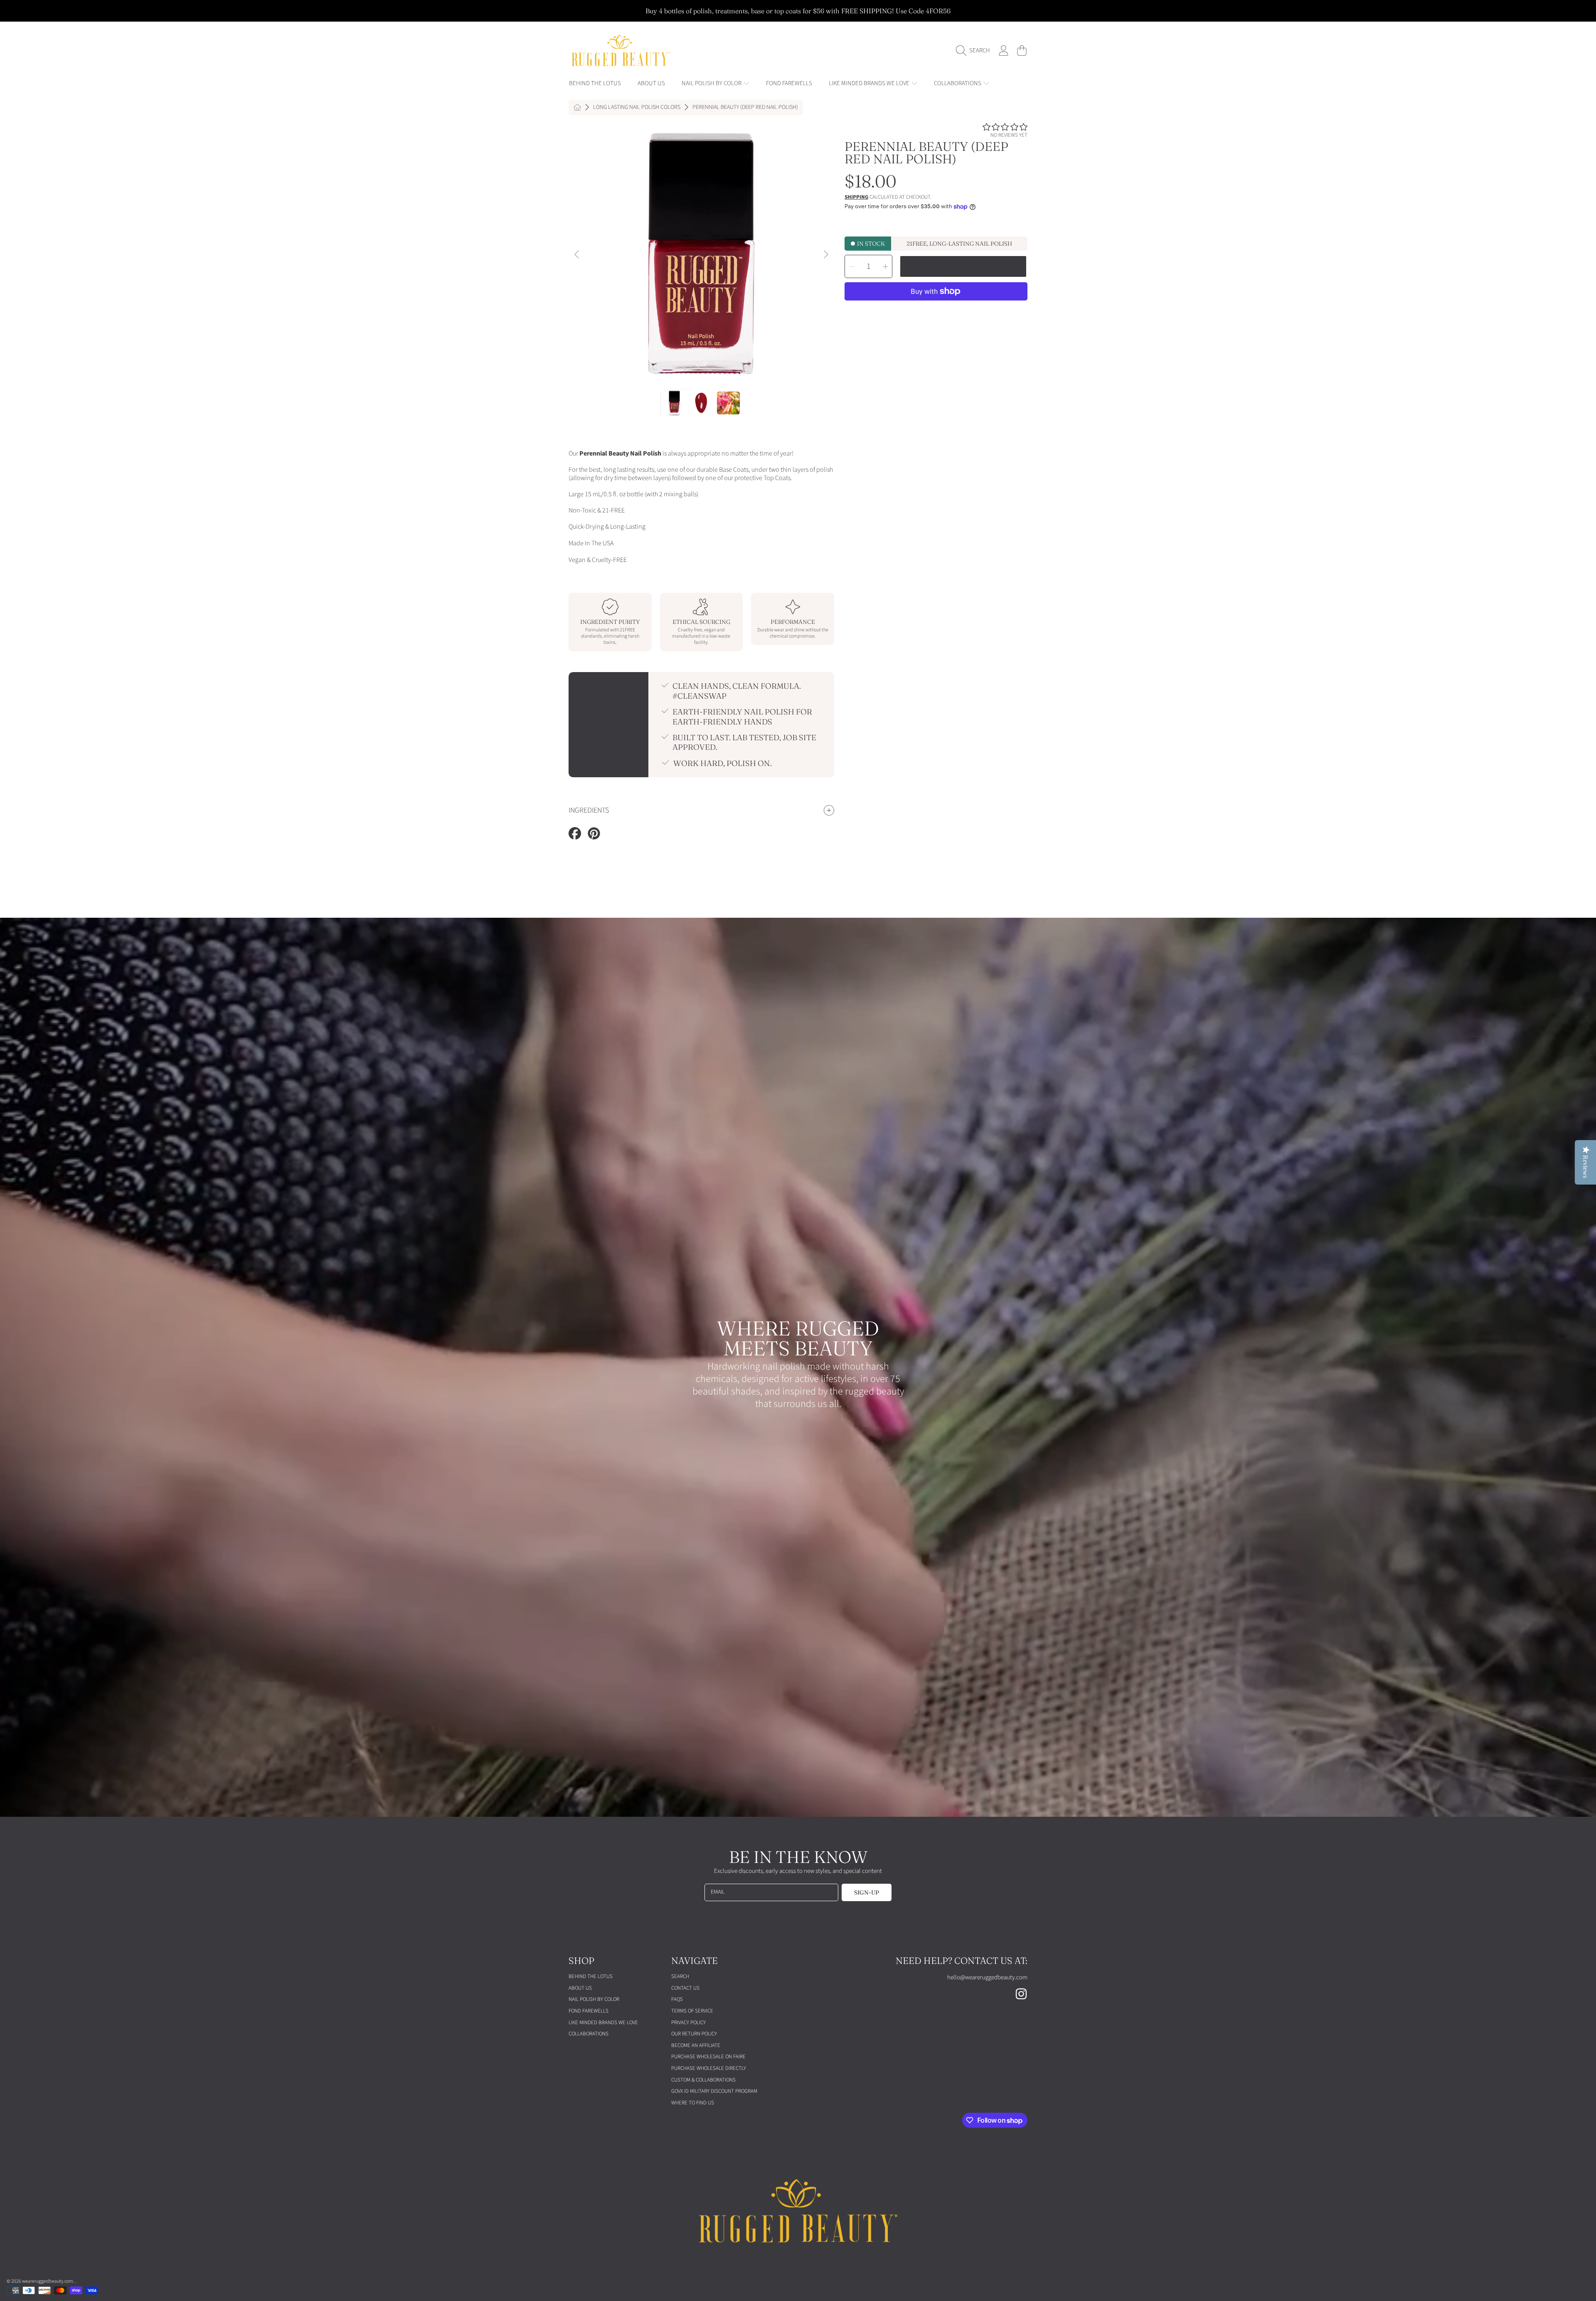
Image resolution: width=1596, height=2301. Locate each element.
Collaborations (958, 83)
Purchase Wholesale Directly (709, 2068)
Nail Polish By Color (712, 83)
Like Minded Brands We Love (870, 83)
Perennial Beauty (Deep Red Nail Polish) (745, 108)
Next (825, 255)
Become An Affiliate (696, 2045)
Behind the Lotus (591, 1976)
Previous (577, 255)
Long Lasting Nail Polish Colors (637, 108)
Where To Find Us (693, 2103)
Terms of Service (692, 2011)
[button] (975, 51)
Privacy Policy (688, 2023)
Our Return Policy (694, 2034)
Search (680, 1976)
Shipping (856, 197)
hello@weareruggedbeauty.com (987, 1977)
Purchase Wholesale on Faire (708, 2057)
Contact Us (685, 1988)
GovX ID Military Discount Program (714, 2091)
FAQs (677, 1999)
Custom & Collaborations (703, 2080)
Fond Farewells (589, 2011)
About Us (580, 1988)
